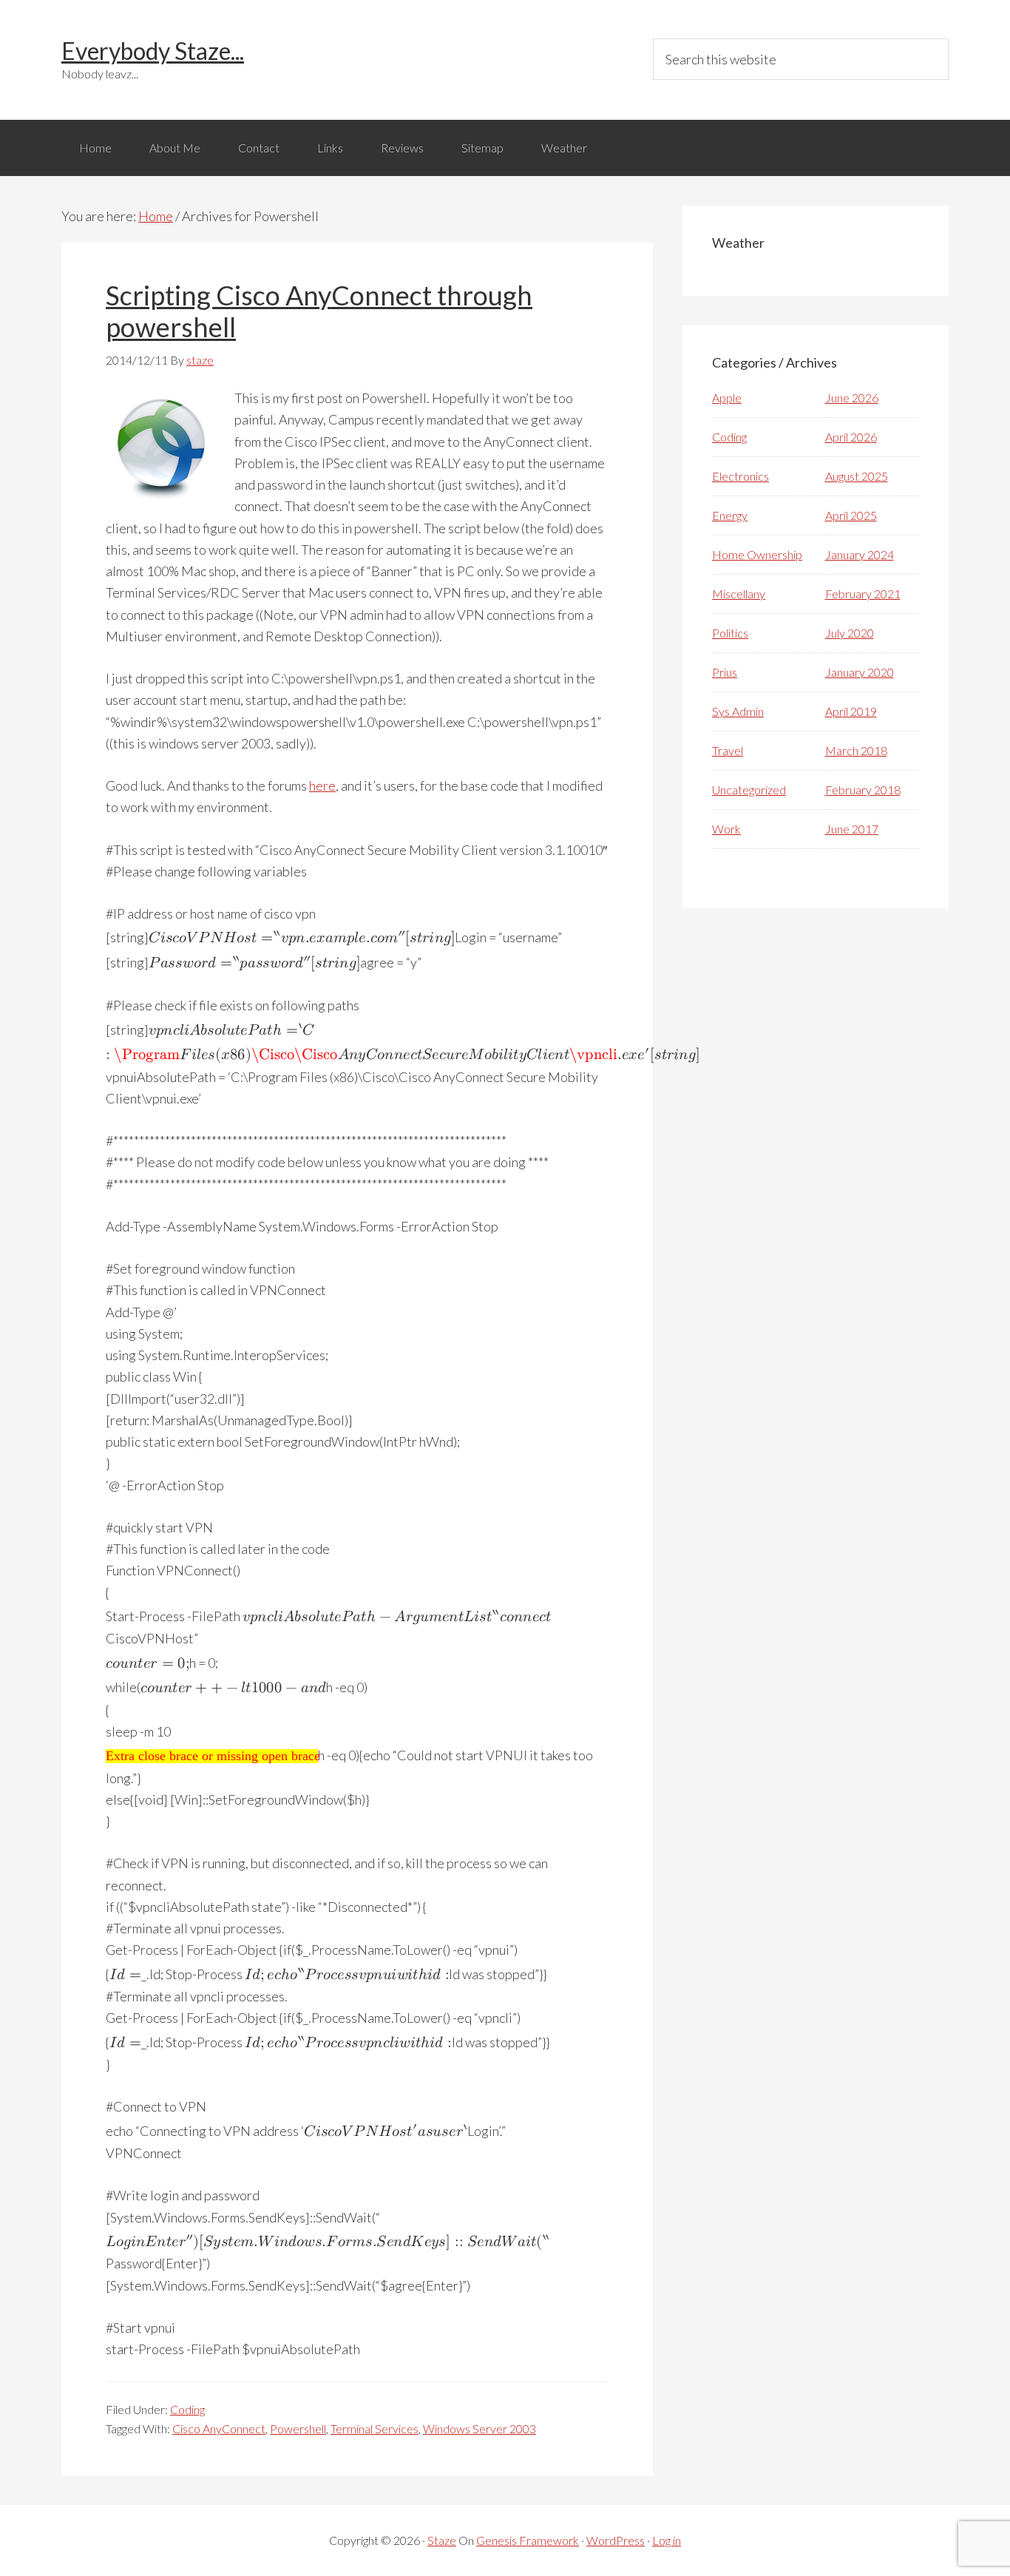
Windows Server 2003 (479, 2428)
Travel (728, 750)
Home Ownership (757, 554)
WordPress (616, 2540)
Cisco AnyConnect (219, 2428)
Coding (187, 2409)
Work (726, 829)
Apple (727, 398)
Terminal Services (374, 2428)
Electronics (740, 476)
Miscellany (739, 594)
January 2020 (860, 672)
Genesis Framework (528, 2540)
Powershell (298, 2428)
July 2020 (850, 633)
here (322, 785)
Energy (730, 515)
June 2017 (852, 829)
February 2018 (863, 790)
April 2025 (851, 515)
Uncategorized (749, 790)
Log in (667, 2540)
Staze (442, 2540)
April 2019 (851, 711)
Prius (725, 672)
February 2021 (863, 594)
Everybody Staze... (153, 51)
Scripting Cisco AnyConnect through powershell (319, 311)
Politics (730, 633)
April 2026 (851, 437)
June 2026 (852, 398)
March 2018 (856, 750)
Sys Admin (738, 711)
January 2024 (860, 554)
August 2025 (857, 476)
